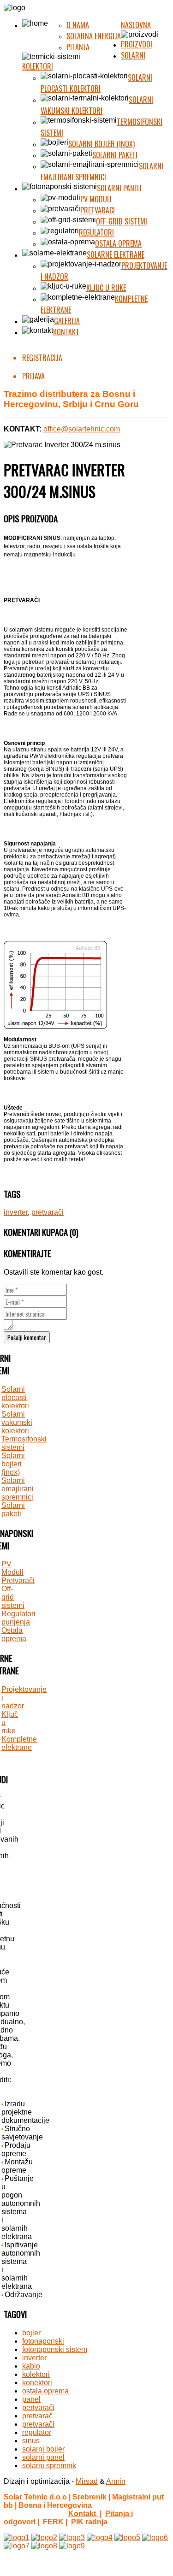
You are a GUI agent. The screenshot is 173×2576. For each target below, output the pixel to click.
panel (31, 2399)
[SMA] (44, 2538)
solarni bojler (43, 2449)
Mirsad (87, 2481)
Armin (116, 2481)
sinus (31, 2441)
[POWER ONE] (155, 2538)
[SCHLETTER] (17, 2546)
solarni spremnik (49, 2466)
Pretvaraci (98, 210)
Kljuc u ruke (106, 288)
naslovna (136, 25)
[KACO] (127, 2538)
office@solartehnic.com (82, 429)
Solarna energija (94, 36)
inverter (16, 1212)
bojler (31, 2333)
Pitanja (78, 47)
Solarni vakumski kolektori (97, 105)
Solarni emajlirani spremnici (102, 171)
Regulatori (96, 232)
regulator (37, 2432)
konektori (37, 2383)
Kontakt (66, 332)
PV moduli (96, 199)
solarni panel (43, 2457)
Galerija (67, 321)
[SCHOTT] (44, 2546)
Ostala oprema (118, 243)
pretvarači (48, 1212)
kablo (31, 2366)
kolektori (36, 2374)
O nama (78, 25)
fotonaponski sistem (55, 2349)
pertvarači (38, 2408)
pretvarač (37, 2416)
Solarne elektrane (116, 254)
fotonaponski (43, 2341)
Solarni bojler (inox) (101, 144)
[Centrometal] (17, 2538)
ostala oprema (45, 2391)
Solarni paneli (119, 188)
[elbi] (100, 2538)
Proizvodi (137, 44)
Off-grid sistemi (122, 221)
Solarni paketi (115, 155)
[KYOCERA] (72, 2538)
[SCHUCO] (72, 2546)
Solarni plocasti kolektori (96, 83)
